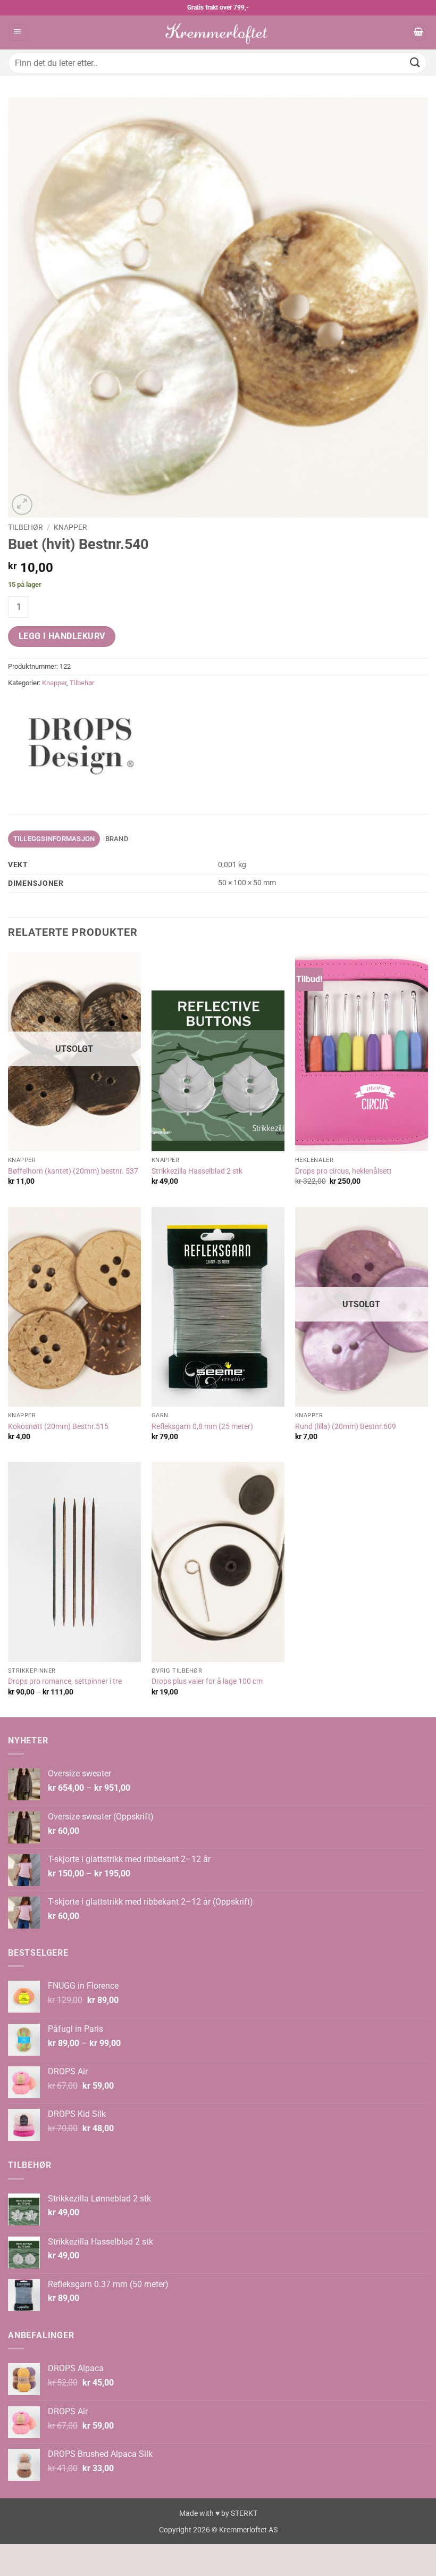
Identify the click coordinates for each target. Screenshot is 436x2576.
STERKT (244, 2513)
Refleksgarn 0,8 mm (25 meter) (202, 1427)
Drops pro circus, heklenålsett (343, 1171)
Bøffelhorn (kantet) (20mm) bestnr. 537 (73, 1171)
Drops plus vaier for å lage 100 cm (207, 1681)
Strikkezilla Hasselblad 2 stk (197, 1171)
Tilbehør (26, 527)
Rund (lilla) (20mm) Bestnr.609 (346, 1427)
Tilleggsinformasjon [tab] (54, 839)
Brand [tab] (117, 839)
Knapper (70, 527)
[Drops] (82, 742)
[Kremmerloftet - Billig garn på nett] (218, 32)
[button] (18, 33)
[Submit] (415, 63)
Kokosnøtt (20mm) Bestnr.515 (58, 1427)
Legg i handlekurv (62, 636)
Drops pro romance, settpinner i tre (65, 1681)
